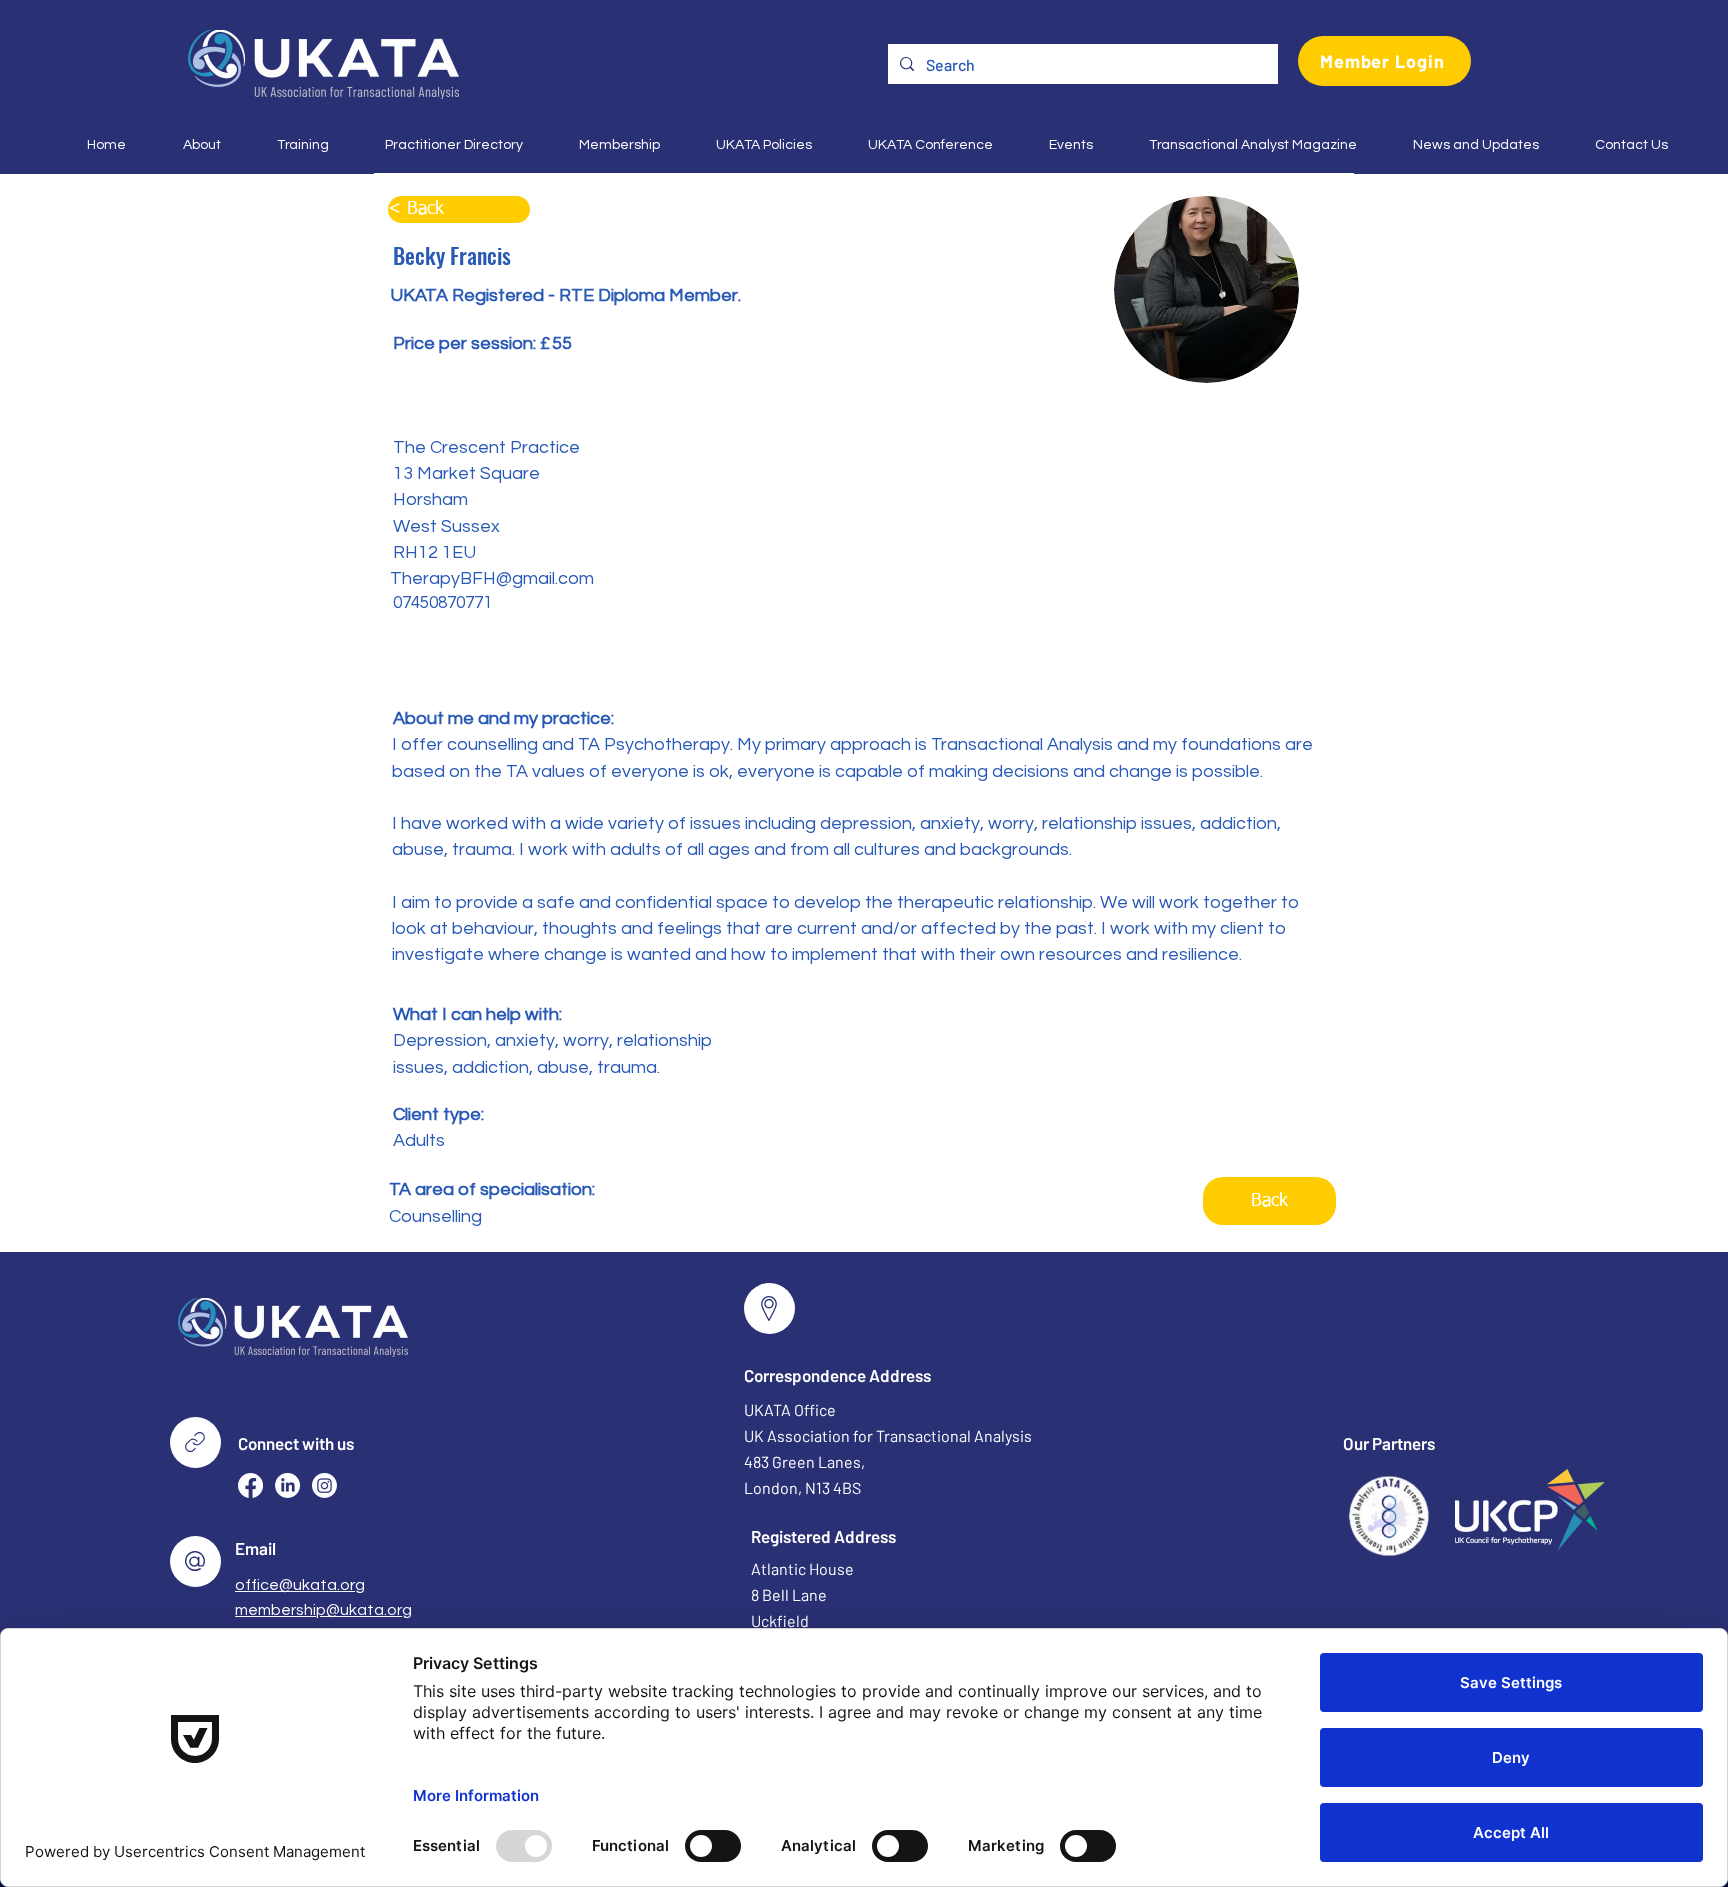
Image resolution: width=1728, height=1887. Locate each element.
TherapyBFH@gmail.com (492, 578)
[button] (188, 145)
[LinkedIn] (287, 1485)
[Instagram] (324, 1485)
